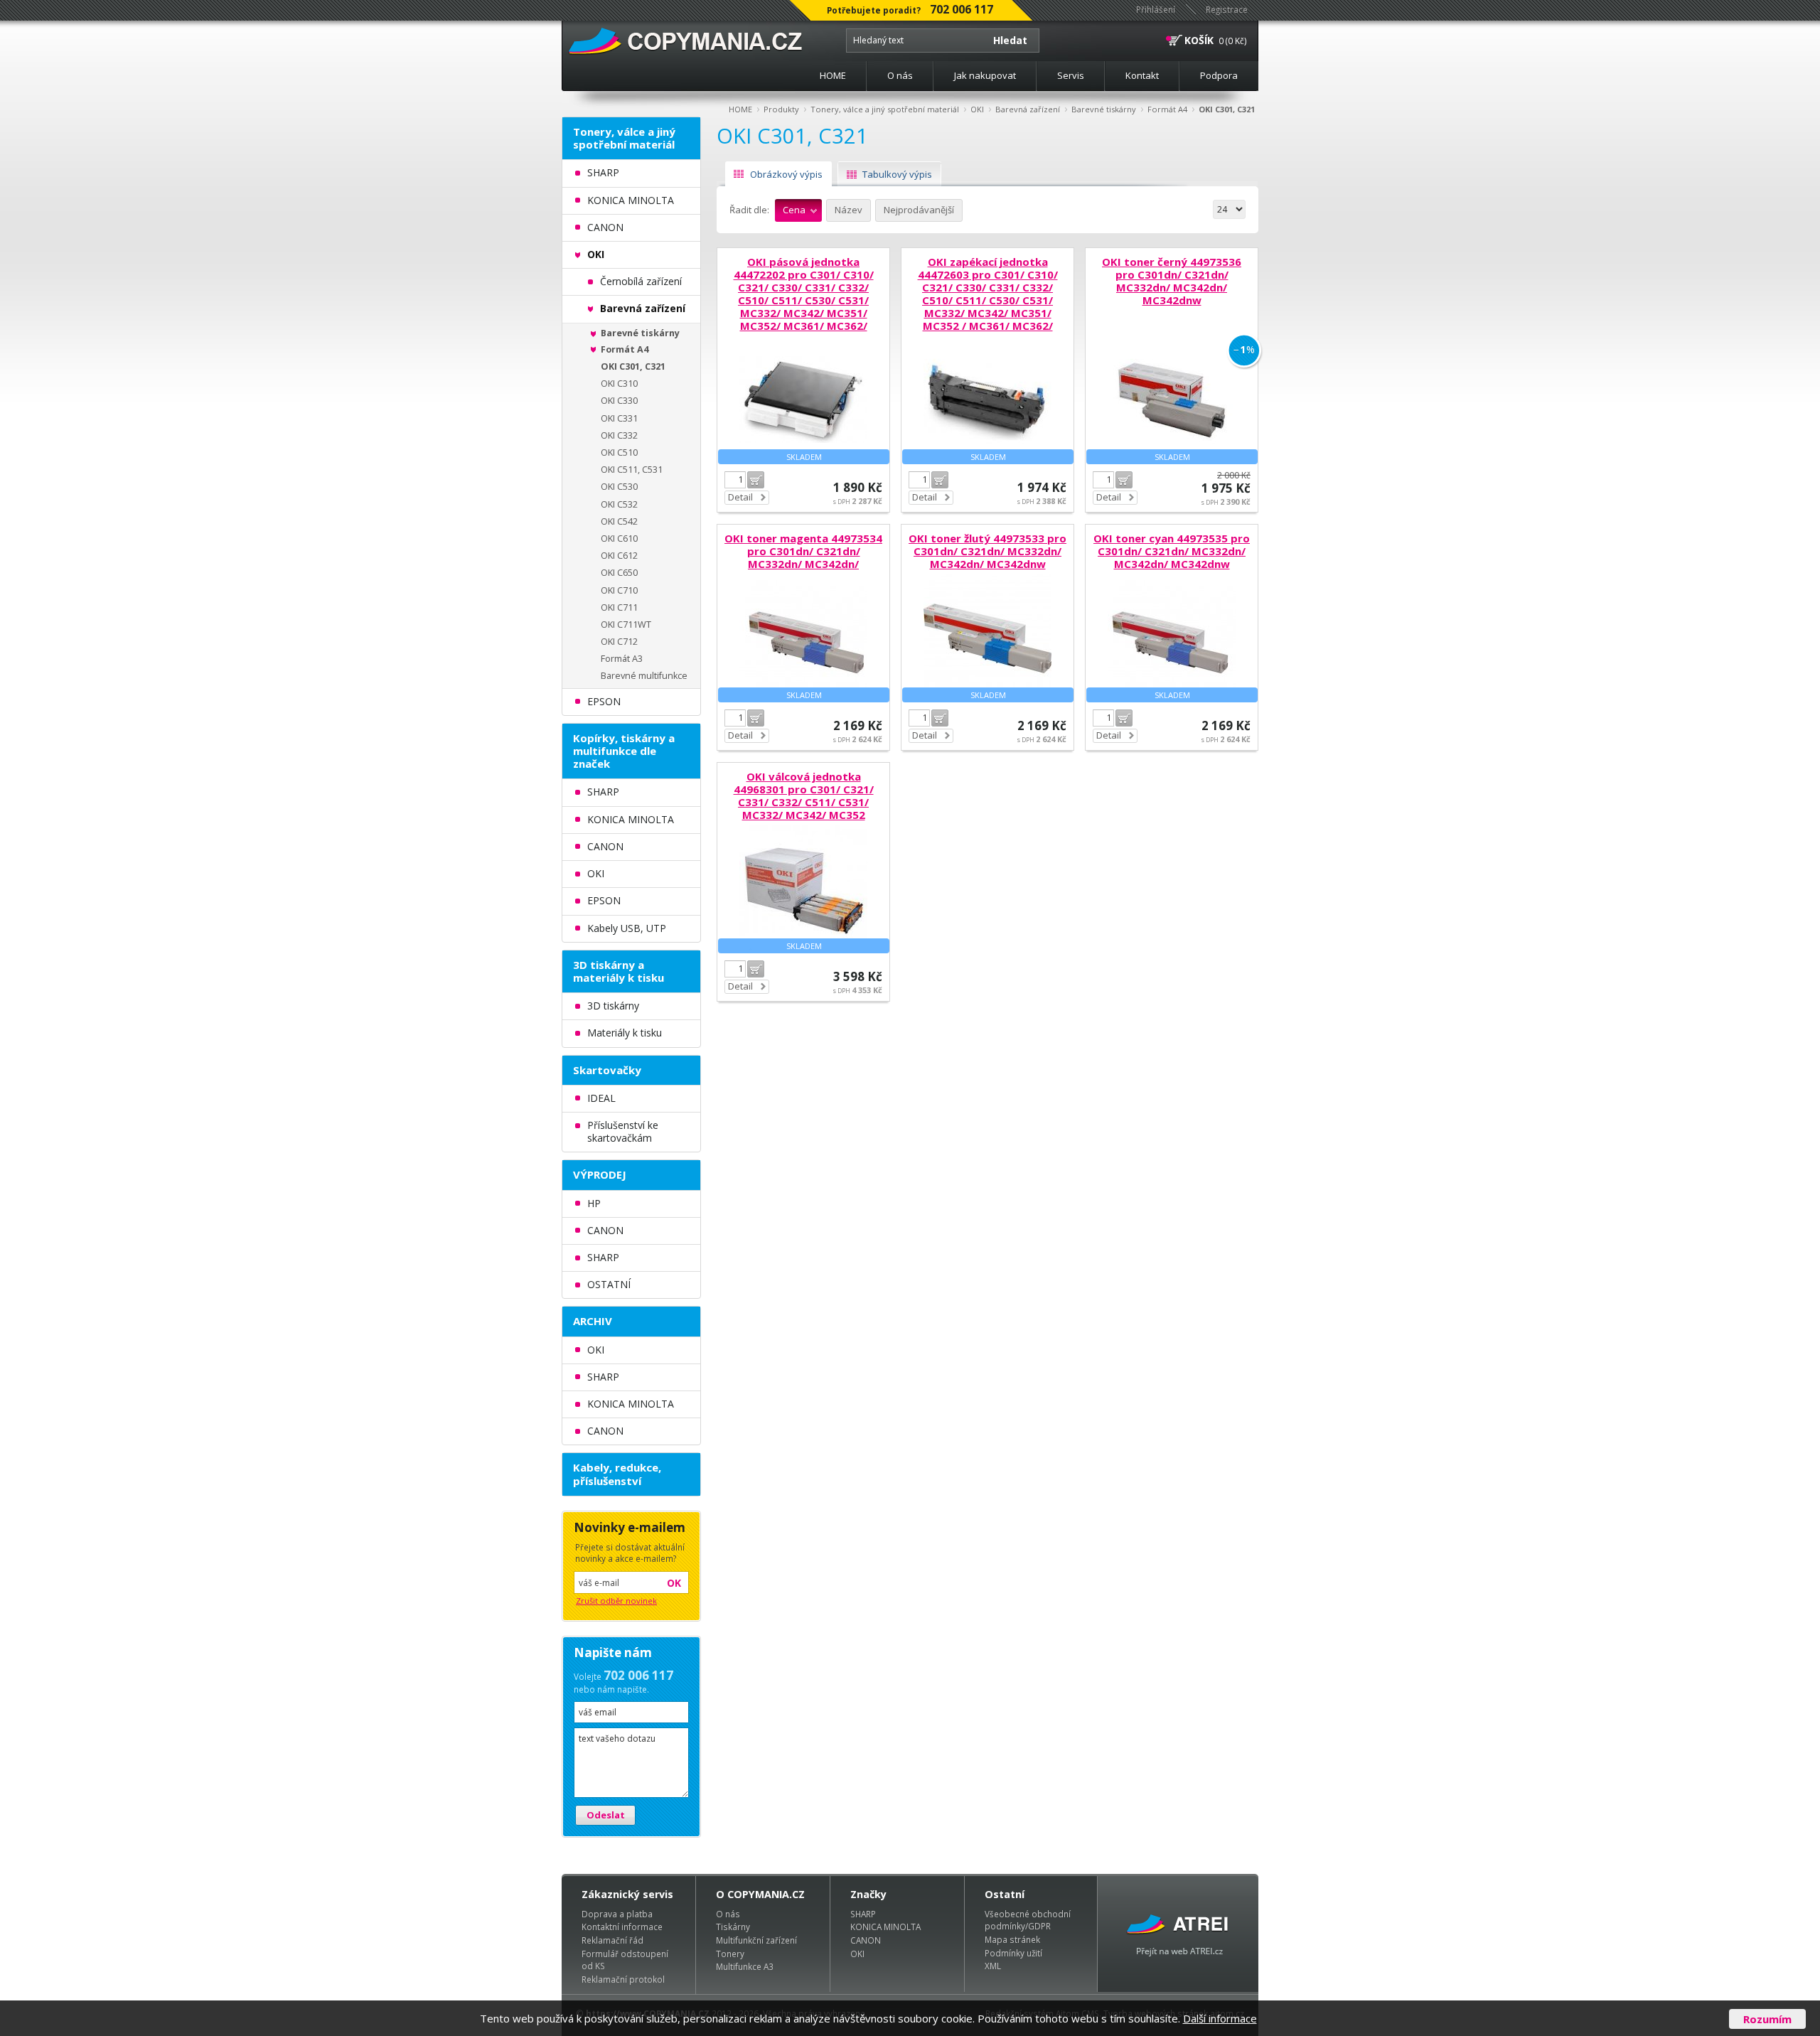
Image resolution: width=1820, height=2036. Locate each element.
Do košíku (756, 480)
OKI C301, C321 (1227, 109)
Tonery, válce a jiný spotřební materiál (885, 109)
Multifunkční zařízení (756, 1940)
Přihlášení (1156, 9)
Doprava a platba (617, 1914)
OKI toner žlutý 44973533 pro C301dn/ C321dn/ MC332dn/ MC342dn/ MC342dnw (987, 551)
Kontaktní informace (622, 1927)
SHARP (863, 1914)
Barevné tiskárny (1104, 109)
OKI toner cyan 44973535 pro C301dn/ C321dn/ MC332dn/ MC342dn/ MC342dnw (1172, 551)
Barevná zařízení (1028, 109)
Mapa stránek (1012, 1939)
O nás (900, 75)
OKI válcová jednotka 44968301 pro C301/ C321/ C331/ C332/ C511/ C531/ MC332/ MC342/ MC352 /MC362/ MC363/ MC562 (804, 802)
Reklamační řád (612, 1940)
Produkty (781, 109)
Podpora (1219, 75)
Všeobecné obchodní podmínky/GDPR (1028, 1920)
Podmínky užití (1013, 1953)
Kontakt (1142, 75)
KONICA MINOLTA (885, 1927)
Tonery (730, 1954)
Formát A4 (1167, 109)
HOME (833, 75)
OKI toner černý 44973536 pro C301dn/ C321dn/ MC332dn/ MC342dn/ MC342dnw (1172, 281)
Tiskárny (733, 1927)
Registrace (1227, 9)
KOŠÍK (1199, 40)
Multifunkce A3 (745, 1966)
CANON (866, 1940)
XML (993, 1966)
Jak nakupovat (985, 75)
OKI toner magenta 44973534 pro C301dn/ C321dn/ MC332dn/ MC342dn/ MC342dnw (803, 557)
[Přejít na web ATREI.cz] (1178, 1934)
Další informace (1220, 2018)
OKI (977, 109)
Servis (1071, 75)
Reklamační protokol (623, 1979)
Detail (740, 497)
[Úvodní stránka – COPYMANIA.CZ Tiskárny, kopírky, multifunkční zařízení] (686, 42)
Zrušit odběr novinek (616, 1601)
